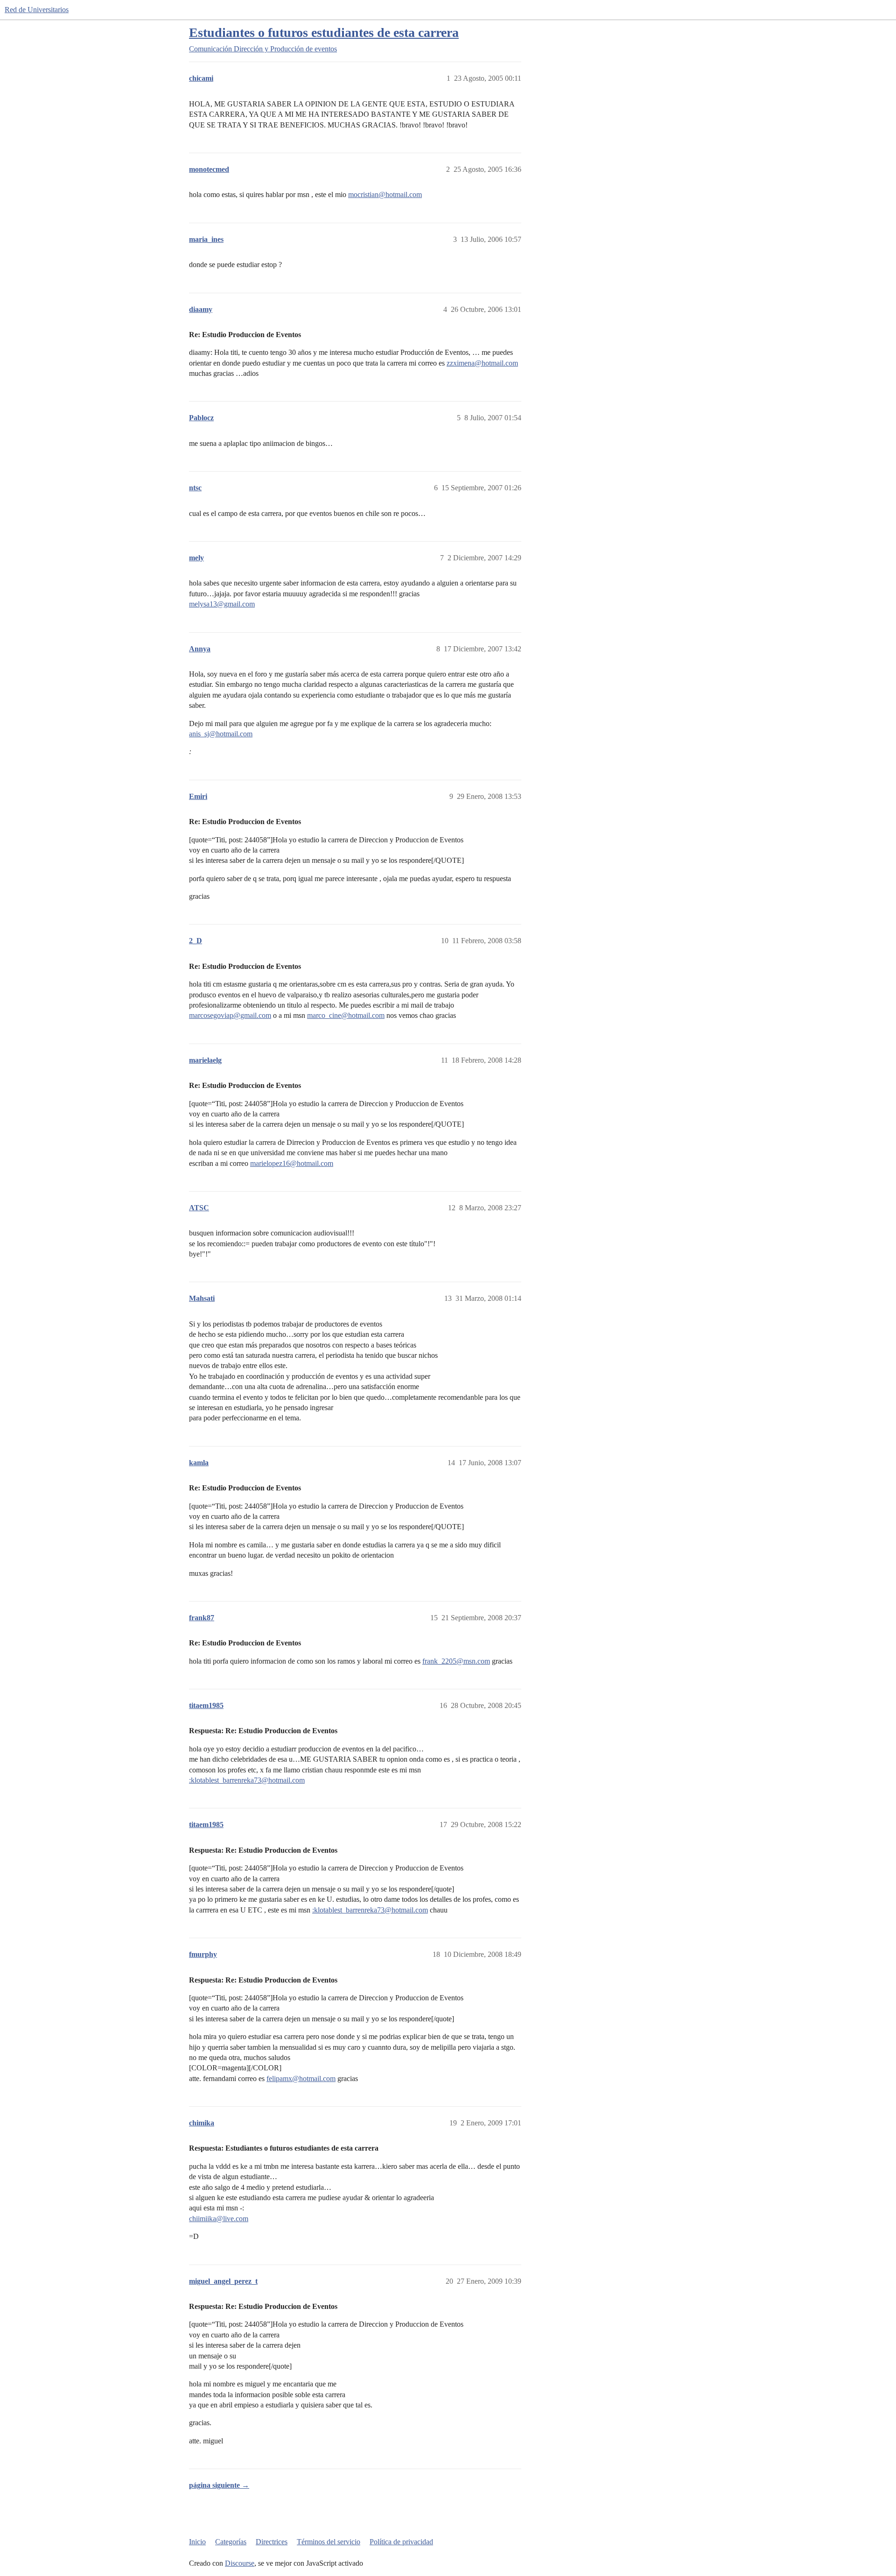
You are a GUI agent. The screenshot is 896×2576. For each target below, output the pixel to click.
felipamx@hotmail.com (301, 2078)
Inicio (197, 2542)
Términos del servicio (329, 2542)
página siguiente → (219, 2485)
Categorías (231, 2542)
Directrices (272, 2542)
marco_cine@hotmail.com (346, 1015)
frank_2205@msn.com (456, 1661)
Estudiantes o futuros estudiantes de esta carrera (324, 32)
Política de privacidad (401, 2542)
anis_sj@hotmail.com (221, 734)
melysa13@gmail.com (222, 604)
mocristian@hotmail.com (385, 194)
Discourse (240, 2563)
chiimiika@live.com (219, 2219)
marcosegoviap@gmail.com (230, 1015)
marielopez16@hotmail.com (292, 1163)
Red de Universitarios (37, 10)
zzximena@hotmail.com (482, 363)
